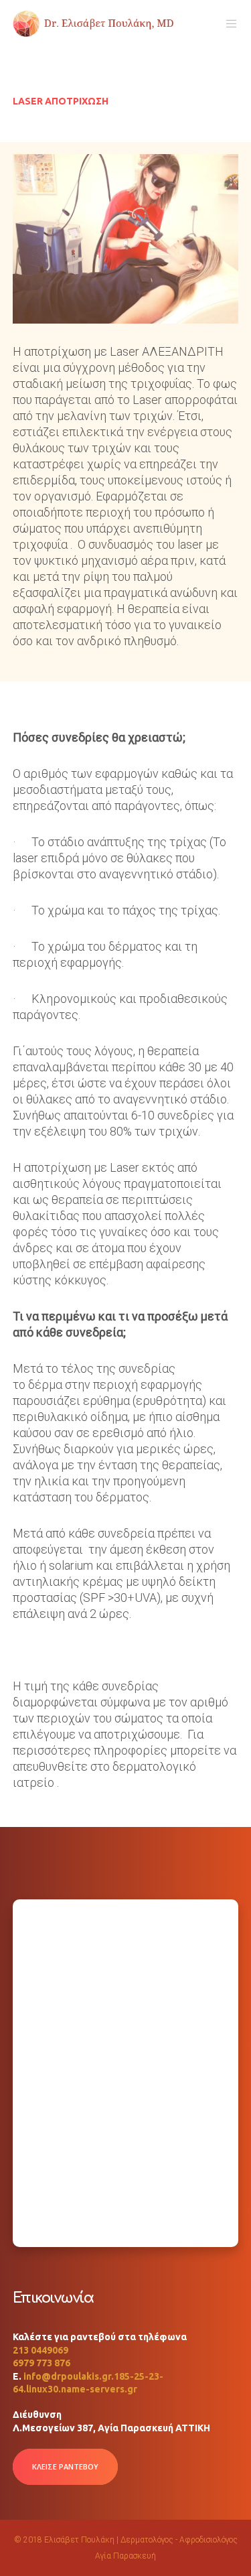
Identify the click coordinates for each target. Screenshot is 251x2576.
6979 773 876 (41, 2363)
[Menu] (228, 23)
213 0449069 (40, 2350)
